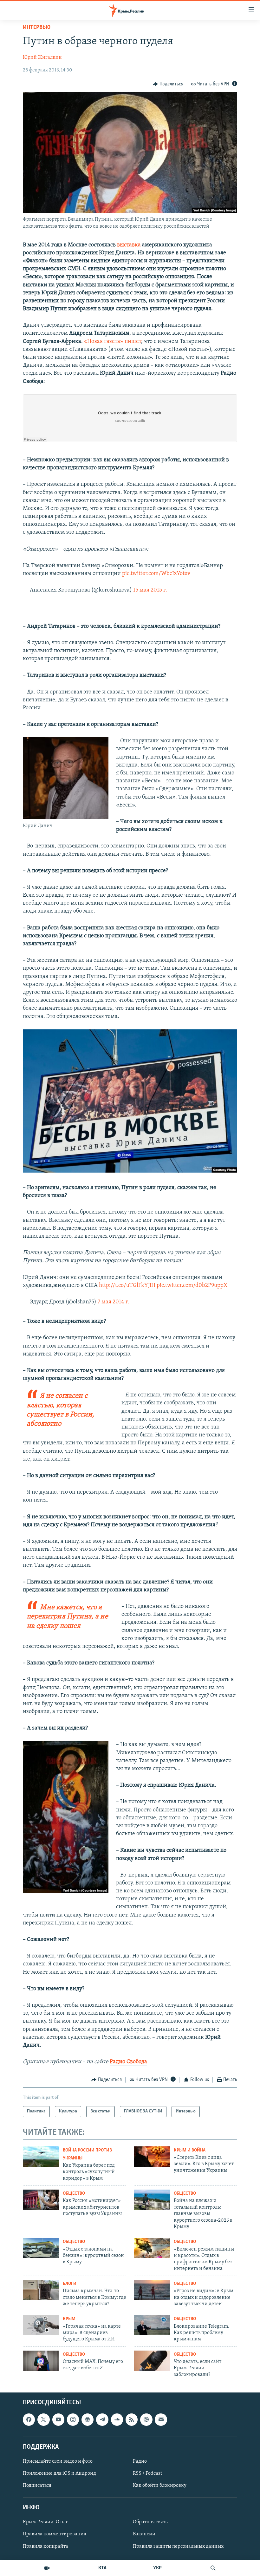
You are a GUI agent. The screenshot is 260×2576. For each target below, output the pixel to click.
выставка (129, 245)
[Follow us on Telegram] (102, 2420)
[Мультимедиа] (47, 2568)
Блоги (70, 2284)
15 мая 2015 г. (150, 590)
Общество (74, 2194)
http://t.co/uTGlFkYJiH (127, 1286)
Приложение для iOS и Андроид (59, 2473)
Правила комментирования (55, 2534)
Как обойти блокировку (160, 2486)
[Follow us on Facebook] (29, 2420)
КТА (102, 2568)
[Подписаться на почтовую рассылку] (161, 2420)
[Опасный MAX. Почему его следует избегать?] (41, 2361)
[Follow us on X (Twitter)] (43, 2420)
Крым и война (190, 2150)
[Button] (168, 84)
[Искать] (213, 2568)
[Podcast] (146, 2420)
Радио (140, 2461)
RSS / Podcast (147, 2473)
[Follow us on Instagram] (73, 2420)
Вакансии (144, 2534)
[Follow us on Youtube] (58, 2420)
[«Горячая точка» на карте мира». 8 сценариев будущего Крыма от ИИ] (41, 2325)
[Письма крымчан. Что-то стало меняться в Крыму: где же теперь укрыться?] (41, 2290)
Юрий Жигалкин (42, 57)
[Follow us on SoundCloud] (117, 2420)
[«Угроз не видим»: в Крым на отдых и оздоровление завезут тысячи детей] (152, 2290)
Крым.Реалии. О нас (45, 2522)
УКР (157, 2568)
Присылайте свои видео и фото (58, 2461)
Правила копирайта (45, 2546)
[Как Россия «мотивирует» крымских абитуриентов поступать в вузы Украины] (41, 2200)
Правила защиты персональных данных (178, 2546)
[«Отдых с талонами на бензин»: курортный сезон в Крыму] (41, 2248)
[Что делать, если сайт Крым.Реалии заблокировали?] (152, 2361)
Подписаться (37, 2486)
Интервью (37, 28)
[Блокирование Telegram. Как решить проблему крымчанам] (152, 2325)
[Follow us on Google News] (88, 2420)
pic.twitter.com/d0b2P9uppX (192, 1286)
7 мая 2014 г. (114, 1302)
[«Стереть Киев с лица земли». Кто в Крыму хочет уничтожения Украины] (152, 2157)
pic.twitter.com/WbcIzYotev (156, 574)
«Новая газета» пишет (113, 342)
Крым (69, 2319)
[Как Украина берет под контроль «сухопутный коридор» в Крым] (41, 2157)
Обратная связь (150, 2522)
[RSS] (132, 2420)
